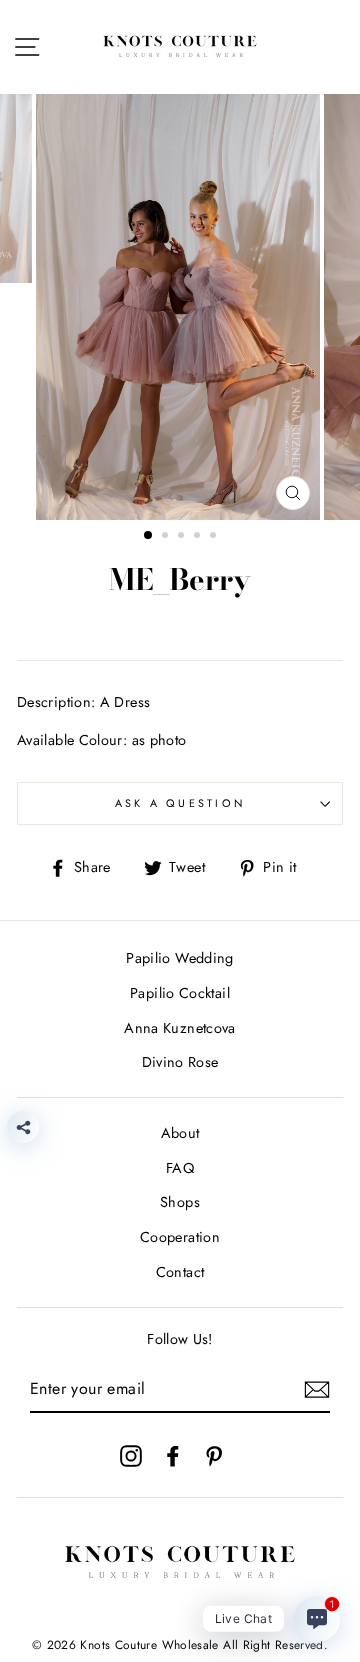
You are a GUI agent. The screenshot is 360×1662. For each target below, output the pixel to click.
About (180, 1133)
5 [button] (215, 537)
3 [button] (183, 537)
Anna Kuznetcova (179, 1028)
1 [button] (149, 536)
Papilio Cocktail (180, 993)
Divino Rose (180, 1062)
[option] (180, 307)
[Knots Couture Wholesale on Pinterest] (214, 1455)
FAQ (180, 1168)
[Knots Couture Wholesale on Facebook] (173, 1455)
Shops (180, 1202)
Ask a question (180, 803)
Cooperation (180, 1237)
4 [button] (199, 537)
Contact (180, 1272)
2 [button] (167, 537)
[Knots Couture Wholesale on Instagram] (131, 1455)
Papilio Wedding (179, 958)
